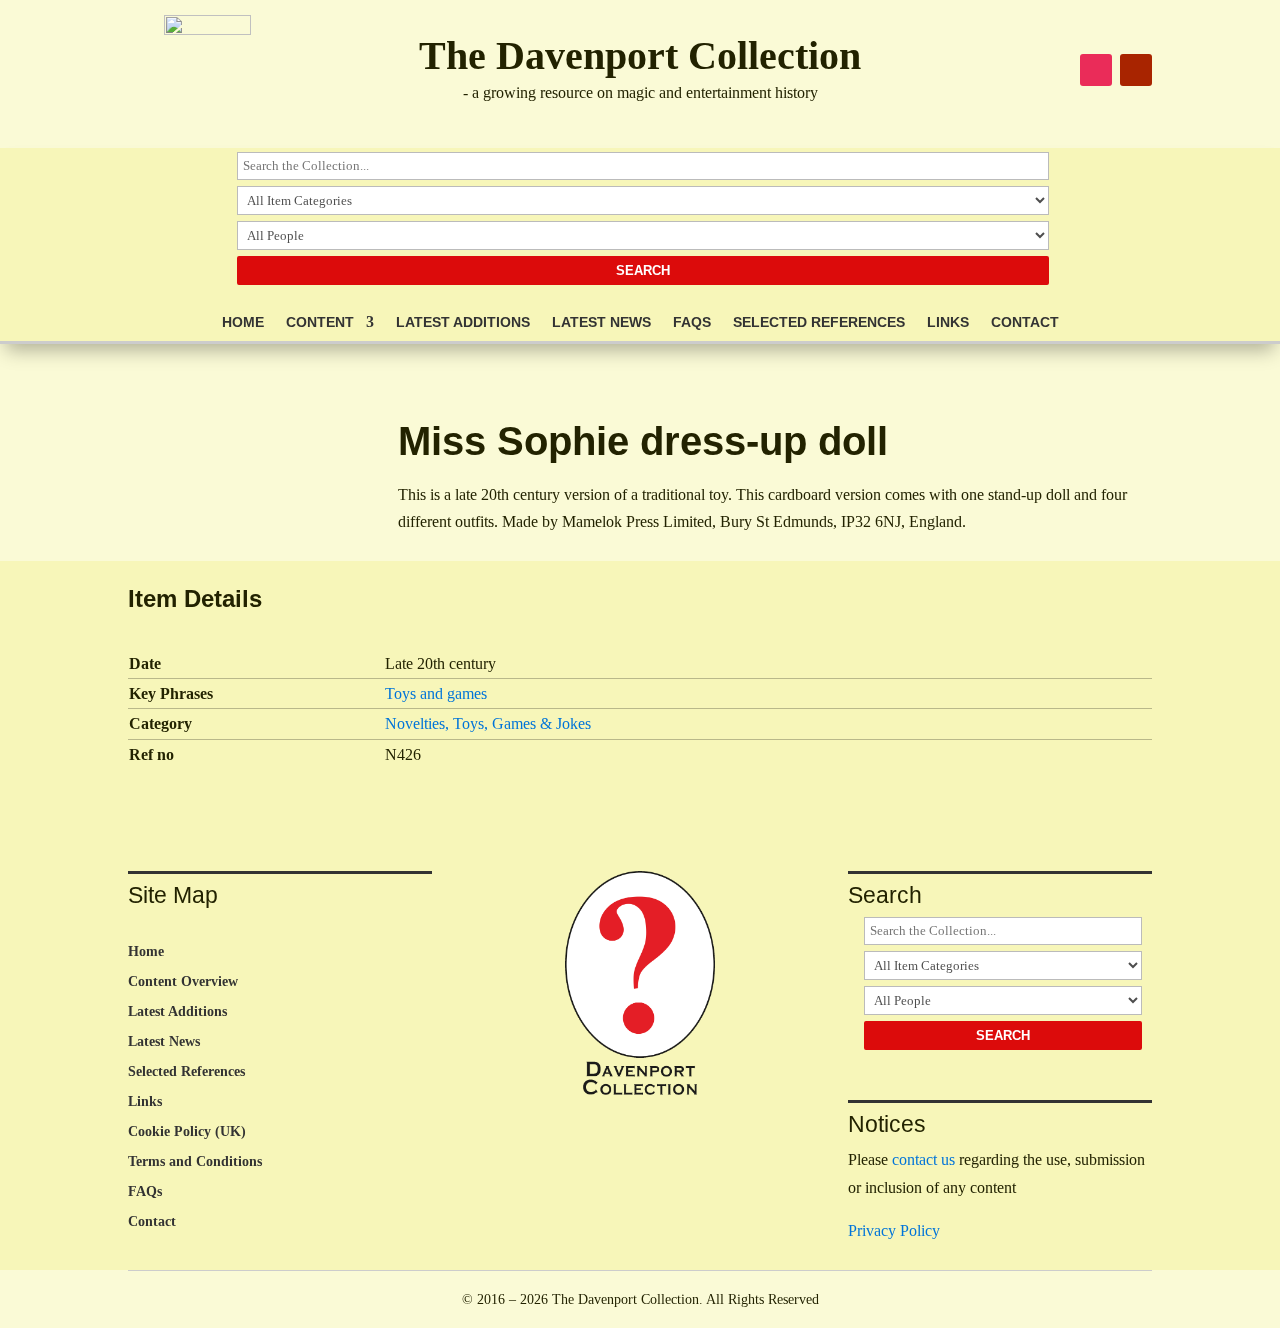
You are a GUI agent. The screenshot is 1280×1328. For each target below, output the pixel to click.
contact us (923, 1159)
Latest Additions (463, 322)
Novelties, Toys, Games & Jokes (488, 723)
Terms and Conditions (195, 1162)
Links (948, 322)
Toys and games (436, 693)
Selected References (819, 322)
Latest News (601, 322)
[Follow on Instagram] (1096, 70)
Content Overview (183, 982)
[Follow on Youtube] (1136, 70)
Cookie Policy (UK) (187, 1132)
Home (243, 322)
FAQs (692, 322)
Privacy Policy (894, 1230)
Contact (1025, 322)
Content (320, 322)
